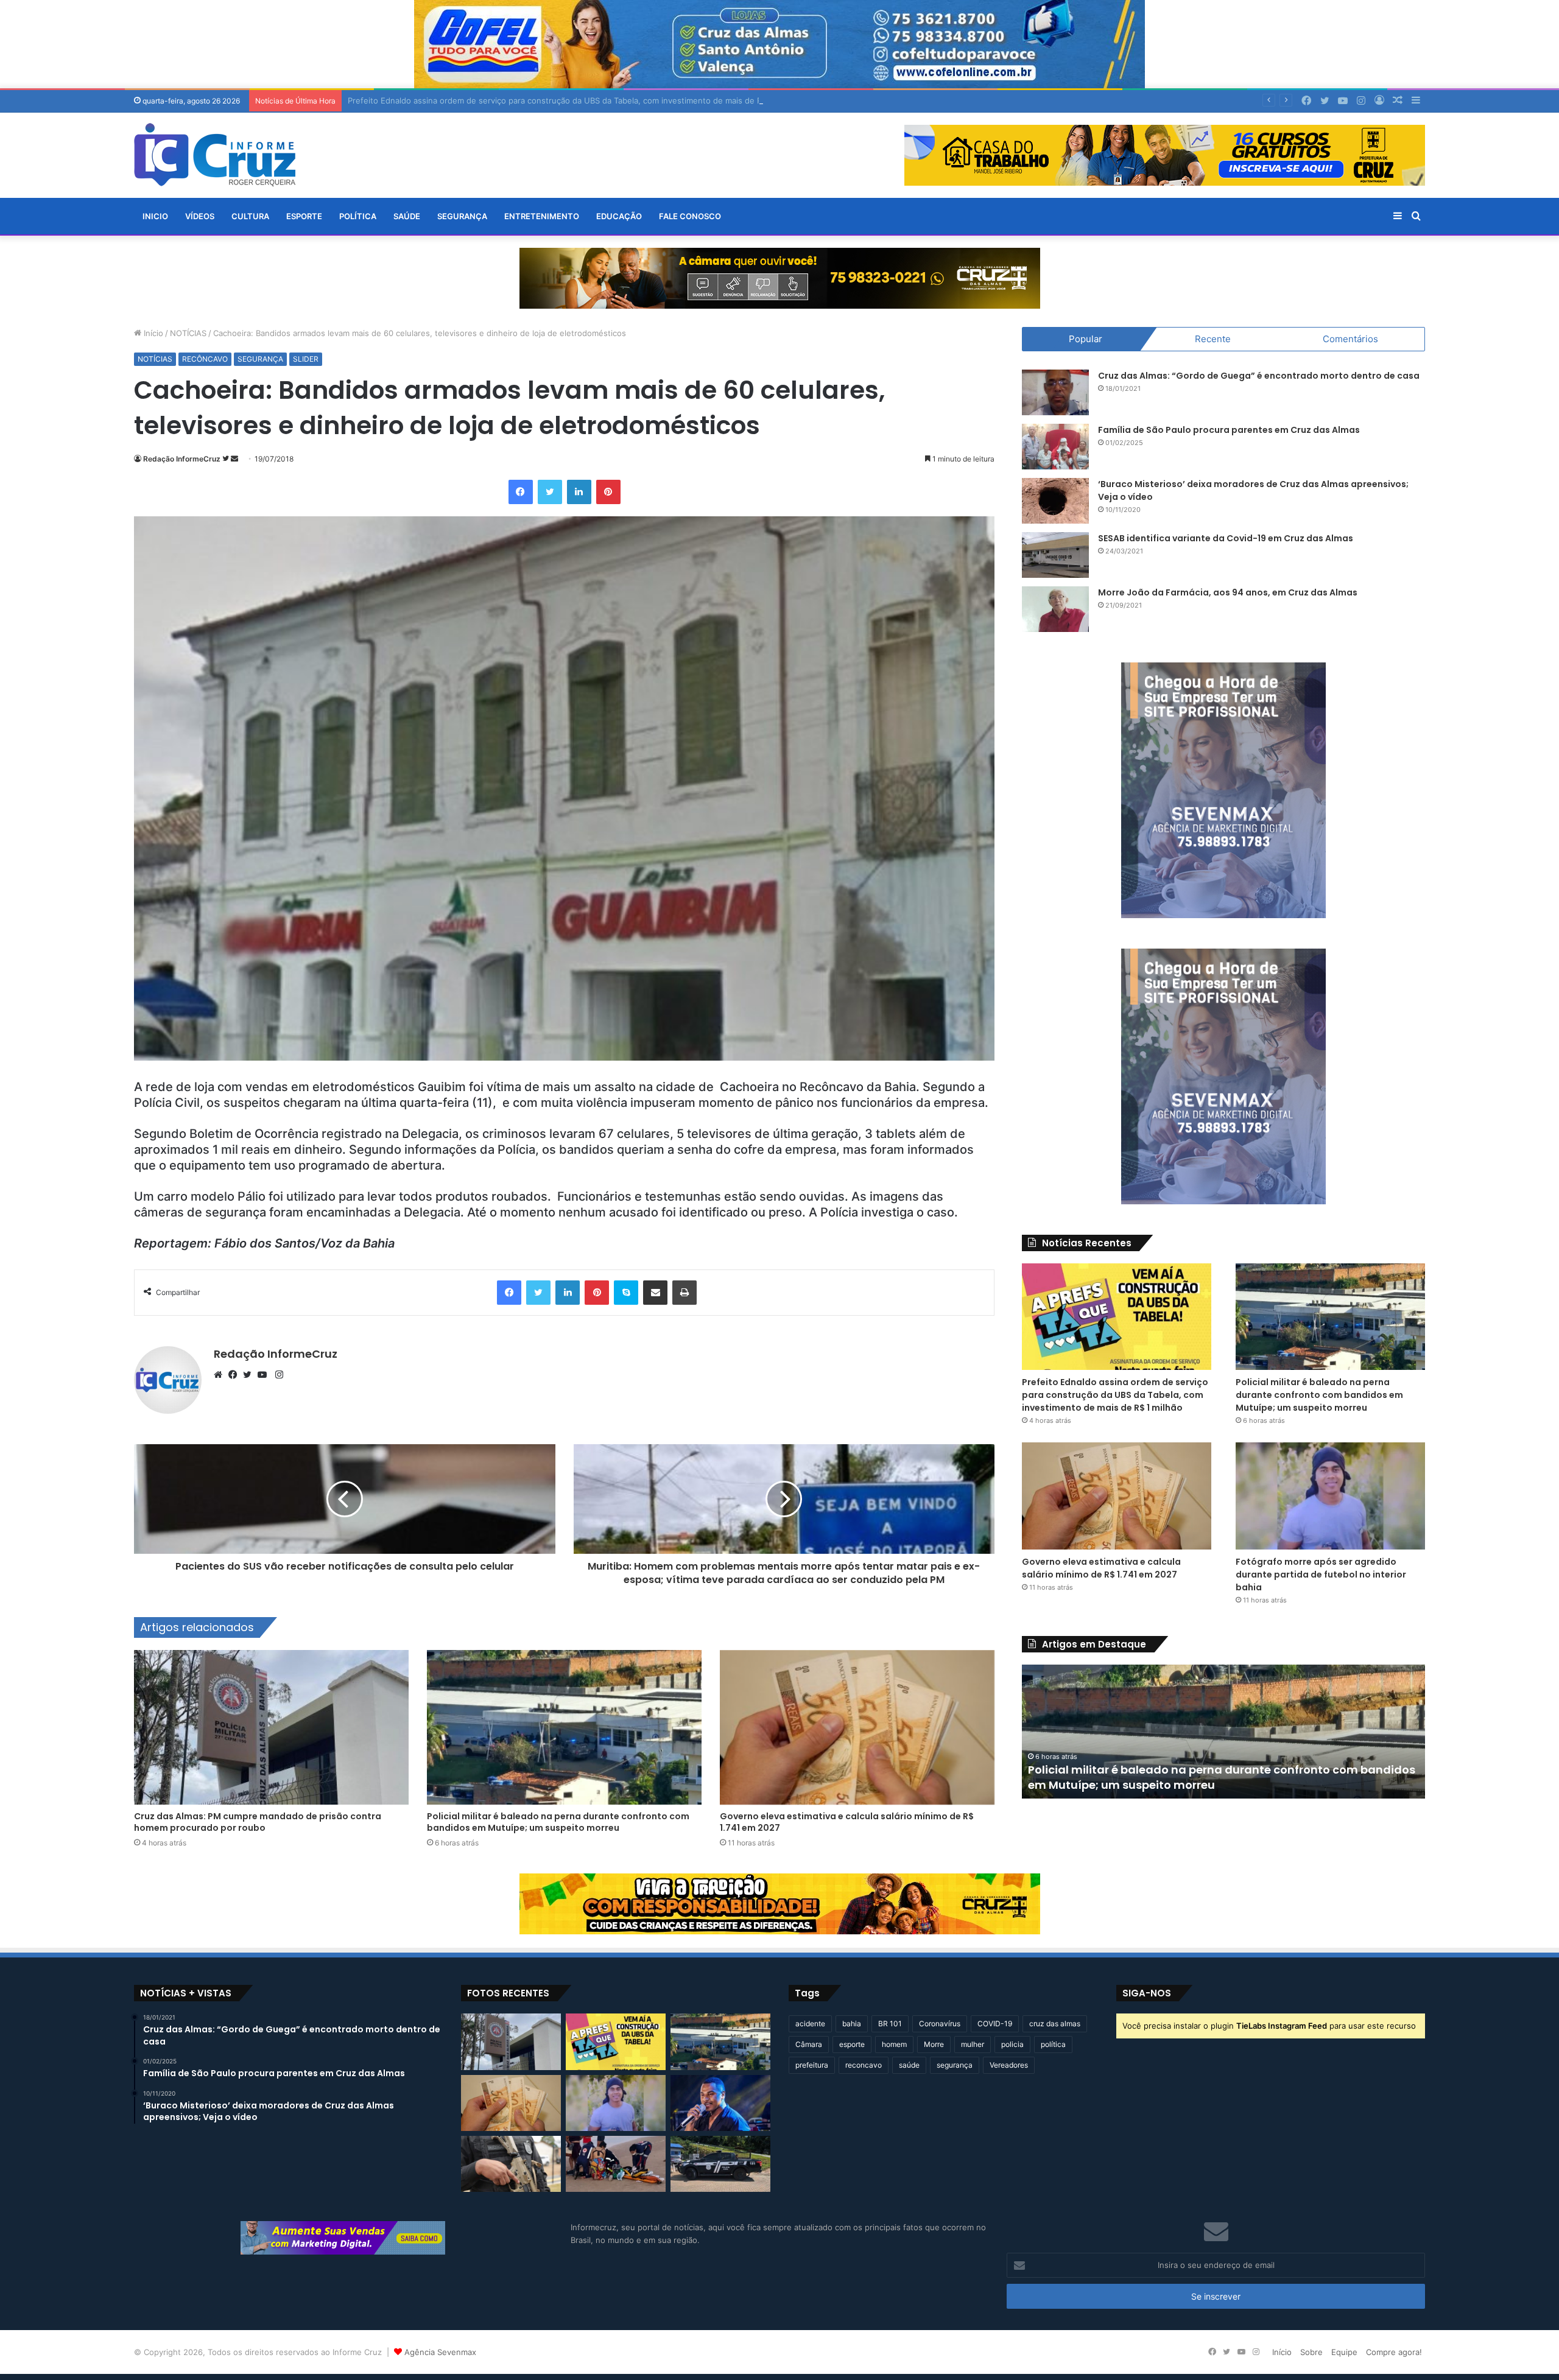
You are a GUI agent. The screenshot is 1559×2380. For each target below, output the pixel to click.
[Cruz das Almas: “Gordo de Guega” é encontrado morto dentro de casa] (1055, 392)
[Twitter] (550, 492)
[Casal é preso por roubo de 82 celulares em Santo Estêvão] (511, 2164)
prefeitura (812, 2065)
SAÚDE (407, 216)
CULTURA (250, 216)
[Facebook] (521, 492)
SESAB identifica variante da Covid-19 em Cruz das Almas (1226, 538)
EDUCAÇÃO (619, 216)
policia (1012, 2044)
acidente (810, 2024)
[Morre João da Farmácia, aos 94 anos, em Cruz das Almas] (1055, 609)
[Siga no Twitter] (227, 459)
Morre (934, 2044)
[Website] (221, 1375)
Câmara (809, 2044)
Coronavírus (940, 2024)
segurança (955, 2065)
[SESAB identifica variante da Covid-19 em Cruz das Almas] (1055, 555)
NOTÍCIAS (188, 333)
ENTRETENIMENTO (542, 216)
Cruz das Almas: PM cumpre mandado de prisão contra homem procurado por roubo (258, 1822)
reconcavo (864, 2065)
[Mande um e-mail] (234, 459)
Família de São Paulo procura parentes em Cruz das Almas (1229, 430)
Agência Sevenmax (440, 2352)
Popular (1086, 339)
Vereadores (1009, 2065)
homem (894, 2044)
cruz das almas (1055, 2024)
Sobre (1311, 2352)
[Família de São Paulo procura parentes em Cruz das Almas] (1055, 447)
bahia (852, 2024)
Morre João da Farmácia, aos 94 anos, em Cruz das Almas (1228, 592)
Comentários (1350, 339)
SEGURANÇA (462, 216)
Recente (1213, 339)
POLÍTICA (358, 216)
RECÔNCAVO (205, 359)
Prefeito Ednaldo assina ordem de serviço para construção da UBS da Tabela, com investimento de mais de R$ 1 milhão (1115, 1395)
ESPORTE (304, 216)
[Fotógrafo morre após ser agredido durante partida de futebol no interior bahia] (1330, 1496)
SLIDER (306, 359)
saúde (909, 2065)
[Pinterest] (608, 492)
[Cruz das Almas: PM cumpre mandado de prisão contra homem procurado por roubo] (271, 1728)
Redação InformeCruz (182, 459)
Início (152, 333)
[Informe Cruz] (215, 155)
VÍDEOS (200, 216)
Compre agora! (1394, 2352)
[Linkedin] (579, 492)
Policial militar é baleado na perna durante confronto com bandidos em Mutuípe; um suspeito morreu (558, 1822)
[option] (1223, 1732)
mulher (973, 2044)
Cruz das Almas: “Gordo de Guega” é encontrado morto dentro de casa (1259, 376)
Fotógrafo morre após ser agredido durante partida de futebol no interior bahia (1321, 1574)
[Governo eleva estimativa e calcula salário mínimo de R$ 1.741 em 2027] (857, 1728)
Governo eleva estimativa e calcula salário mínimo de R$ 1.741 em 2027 (847, 1822)
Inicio (155, 216)
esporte (852, 2044)
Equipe (1344, 2352)
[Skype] (626, 1293)
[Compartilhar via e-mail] (655, 1293)
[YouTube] (265, 1375)
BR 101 (890, 2024)
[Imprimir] (684, 1293)
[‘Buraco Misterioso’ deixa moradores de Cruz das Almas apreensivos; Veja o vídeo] (1055, 501)
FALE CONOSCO (690, 216)
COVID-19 (995, 2024)
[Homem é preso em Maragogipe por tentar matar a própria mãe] (720, 2164)
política (1053, 2044)
